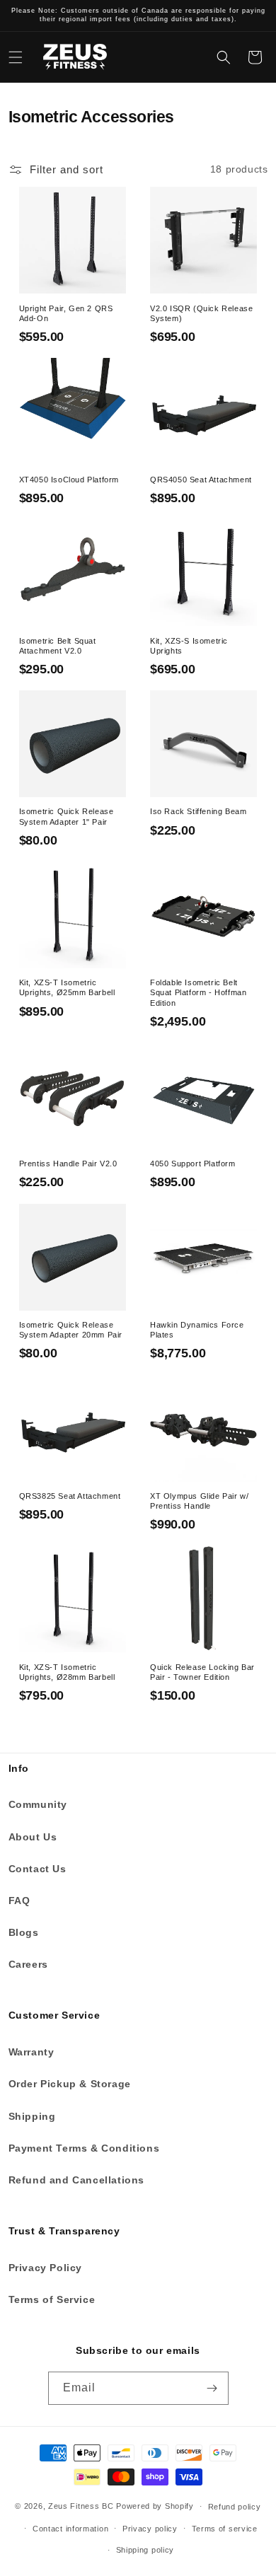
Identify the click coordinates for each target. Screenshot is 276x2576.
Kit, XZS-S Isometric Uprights (189, 646)
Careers (28, 1964)
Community (38, 1804)
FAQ (19, 1901)
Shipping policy (145, 2550)
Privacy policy (150, 2529)
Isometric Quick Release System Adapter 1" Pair (67, 816)
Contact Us (38, 1869)
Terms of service (225, 2529)
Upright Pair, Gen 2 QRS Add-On (66, 313)
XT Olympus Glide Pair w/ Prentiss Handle (199, 1501)
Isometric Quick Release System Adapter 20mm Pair (71, 1330)
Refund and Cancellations (76, 2180)
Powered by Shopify (155, 2506)
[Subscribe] (212, 2388)
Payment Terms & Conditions (84, 2148)
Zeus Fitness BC (81, 2506)
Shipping (32, 2116)
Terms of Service (52, 2299)
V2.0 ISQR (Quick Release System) (201, 313)
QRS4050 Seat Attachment (201, 480)
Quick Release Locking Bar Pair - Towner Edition (202, 1672)
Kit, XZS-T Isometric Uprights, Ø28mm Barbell (67, 1672)
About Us (33, 1837)
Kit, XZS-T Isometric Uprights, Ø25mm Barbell (67, 987)
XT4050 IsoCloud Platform (69, 480)
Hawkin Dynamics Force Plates (197, 1330)
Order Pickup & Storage (70, 2084)
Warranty (31, 2052)
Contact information (70, 2529)
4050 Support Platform (193, 1164)
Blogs (24, 1932)
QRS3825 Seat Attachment (70, 1496)
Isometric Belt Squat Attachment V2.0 (58, 646)
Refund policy (235, 2507)
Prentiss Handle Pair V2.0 (68, 1164)
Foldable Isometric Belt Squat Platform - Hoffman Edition (198, 992)
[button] (16, 57)
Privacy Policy (45, 2268)
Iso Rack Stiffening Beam (198, 811)
